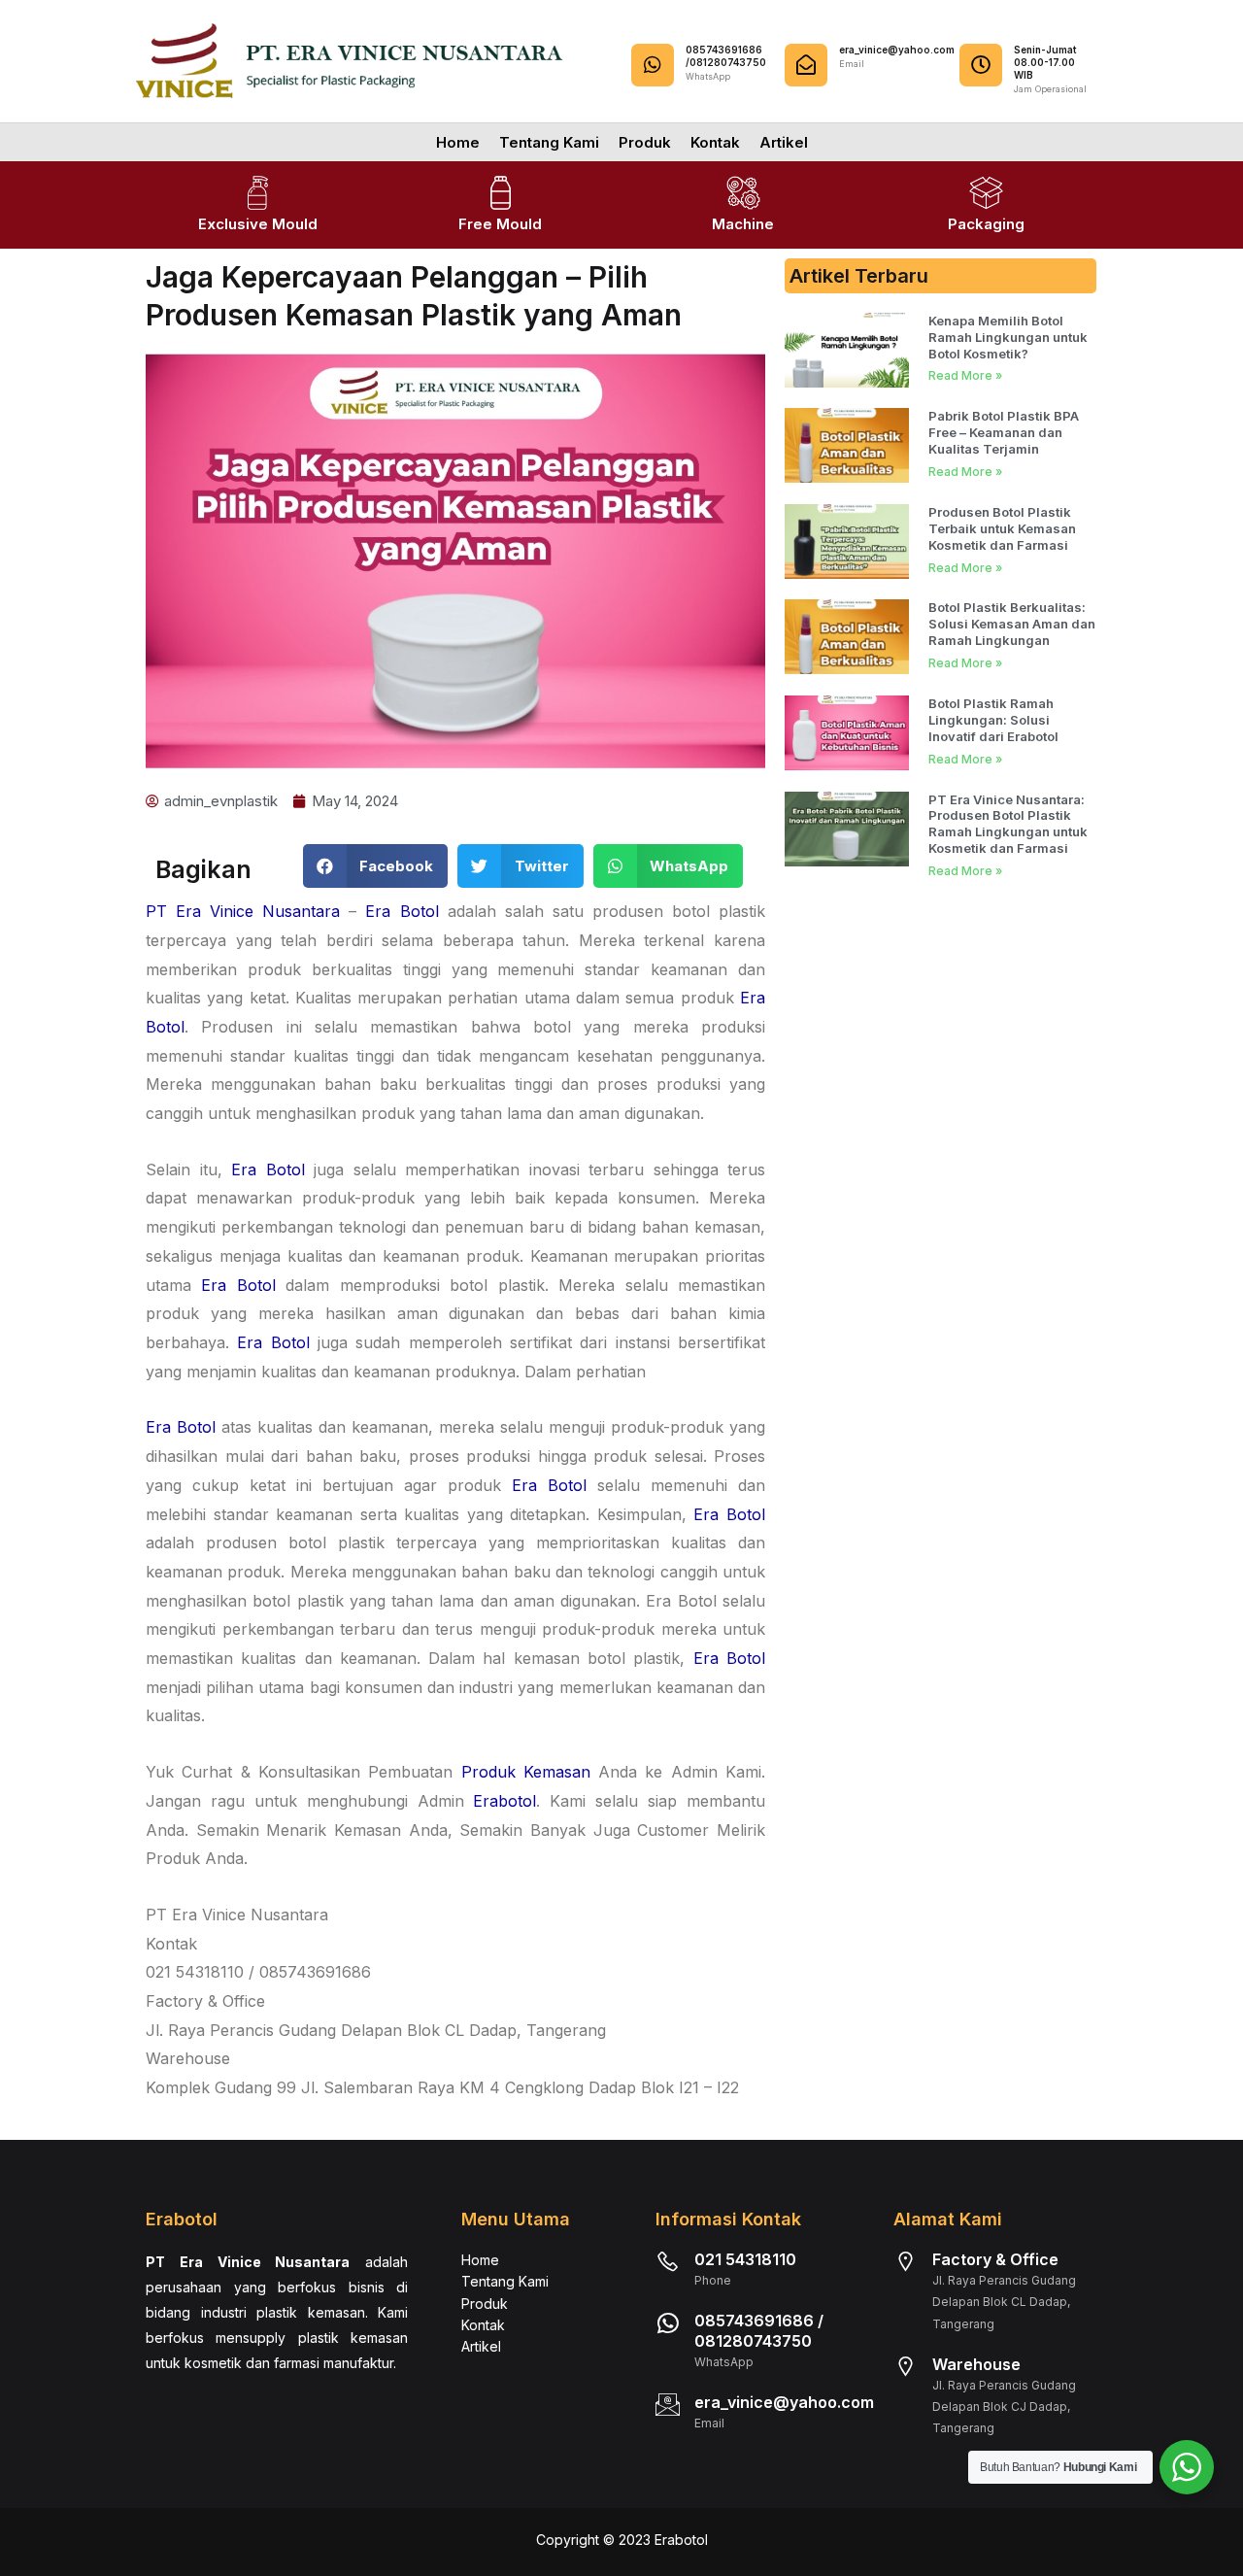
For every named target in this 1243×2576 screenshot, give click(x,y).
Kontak (715, 142)
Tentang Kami (549, 142)
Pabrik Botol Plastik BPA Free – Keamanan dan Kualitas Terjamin (1004, 432)
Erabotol (504, 1801)
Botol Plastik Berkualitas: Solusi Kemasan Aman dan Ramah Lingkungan (1012, 624)
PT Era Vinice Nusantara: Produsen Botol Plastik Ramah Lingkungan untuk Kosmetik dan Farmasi (1008, 824)
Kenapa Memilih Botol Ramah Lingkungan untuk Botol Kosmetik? (1008, 337)
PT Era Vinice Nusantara (243, 911)
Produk (645, 142)
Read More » (965, 375)
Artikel (784, 142)
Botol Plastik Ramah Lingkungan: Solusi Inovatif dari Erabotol (993, 720)
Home (458, 142)
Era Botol (402, 911)
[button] (376, 866)
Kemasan (557, 1772)
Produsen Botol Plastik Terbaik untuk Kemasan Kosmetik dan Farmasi (1002, 528)
